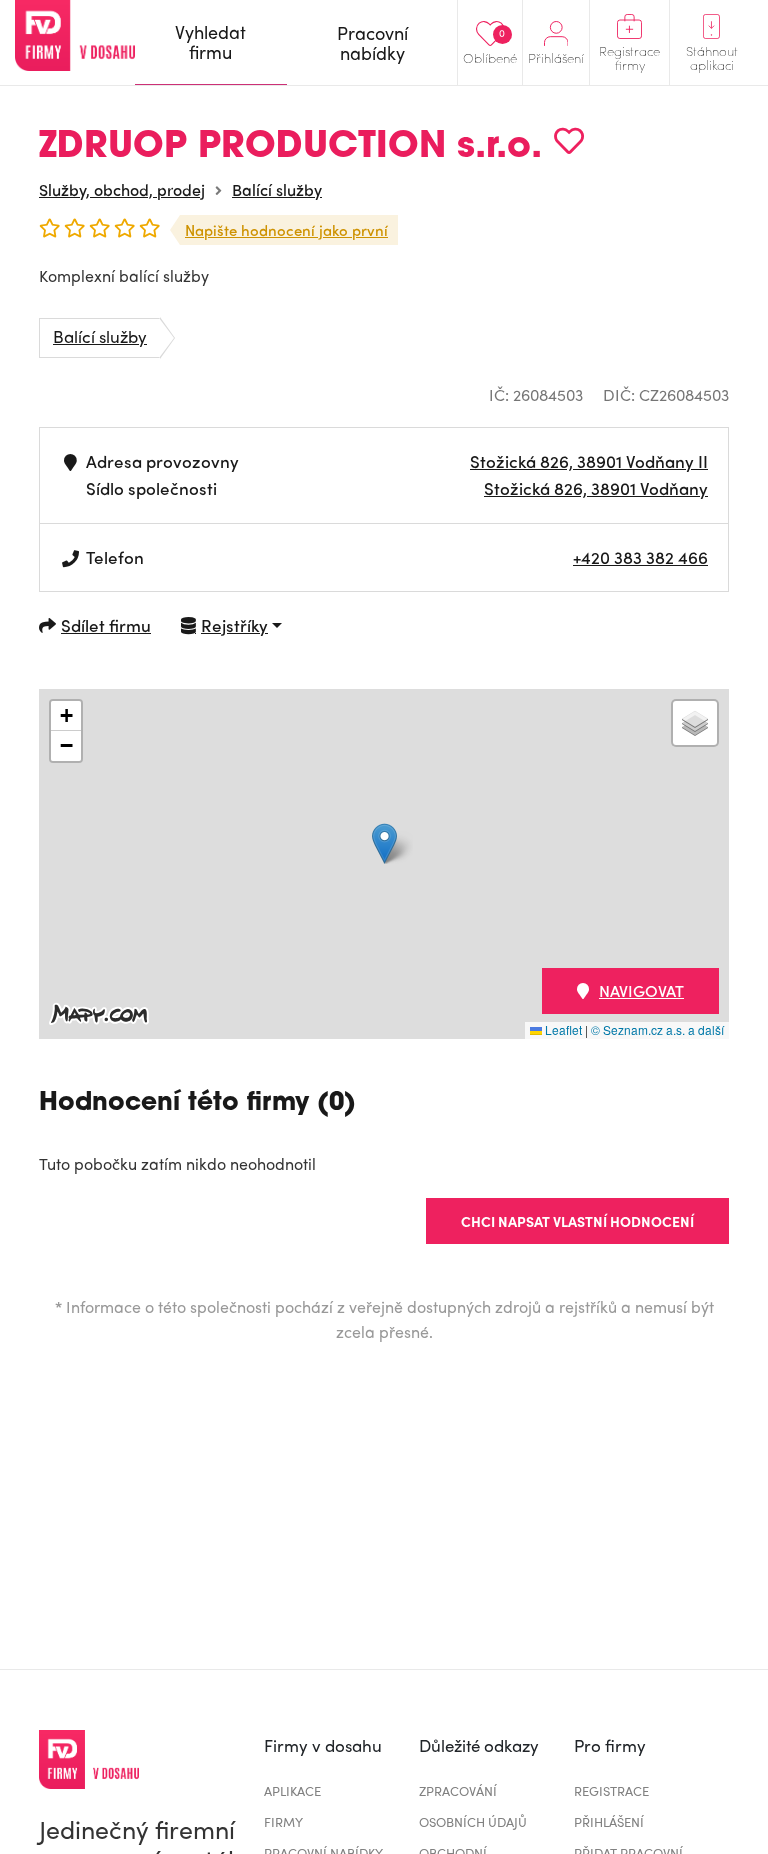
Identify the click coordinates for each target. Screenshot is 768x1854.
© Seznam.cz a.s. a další (657, 1029)
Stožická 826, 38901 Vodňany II (589, 461)
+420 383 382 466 (640, 557)
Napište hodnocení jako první (286, 230)
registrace (611, 1790)
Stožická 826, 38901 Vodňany (596, 488)
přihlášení (609, 1821)
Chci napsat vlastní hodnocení (577, 1221)
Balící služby (277, 189)
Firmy (283, 1821)
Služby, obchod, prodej (122, 189)
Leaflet (562, 1029)
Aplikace (292, 1790)
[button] (384, 843)
